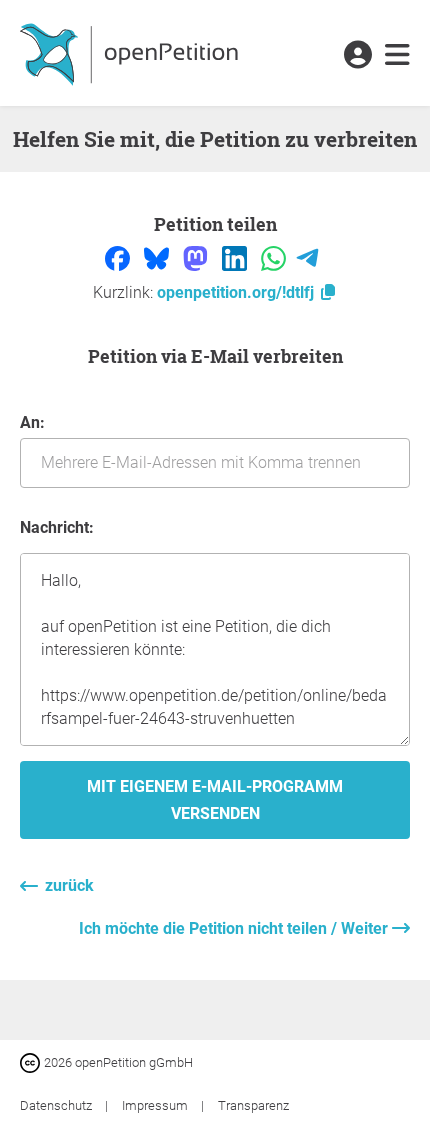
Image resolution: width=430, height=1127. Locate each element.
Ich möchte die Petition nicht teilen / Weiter (235, 928)
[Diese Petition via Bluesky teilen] (158, 257)
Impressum (156, 1105)
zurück (69, 885)
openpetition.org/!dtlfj (237, 292)
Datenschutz (57, 1105)
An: (32, 422)
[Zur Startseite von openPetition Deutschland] (131, 53)
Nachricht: (57, 527)
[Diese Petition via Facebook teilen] (119, 257)
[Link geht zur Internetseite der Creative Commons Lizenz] (32, 1061)
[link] (397, 56)
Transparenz (253, 1105)
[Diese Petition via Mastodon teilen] (197, 257)
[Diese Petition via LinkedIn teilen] (236, 257)
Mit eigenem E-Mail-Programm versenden (215, 800)
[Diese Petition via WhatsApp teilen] (275, 257)
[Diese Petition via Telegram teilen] (307, 257)
